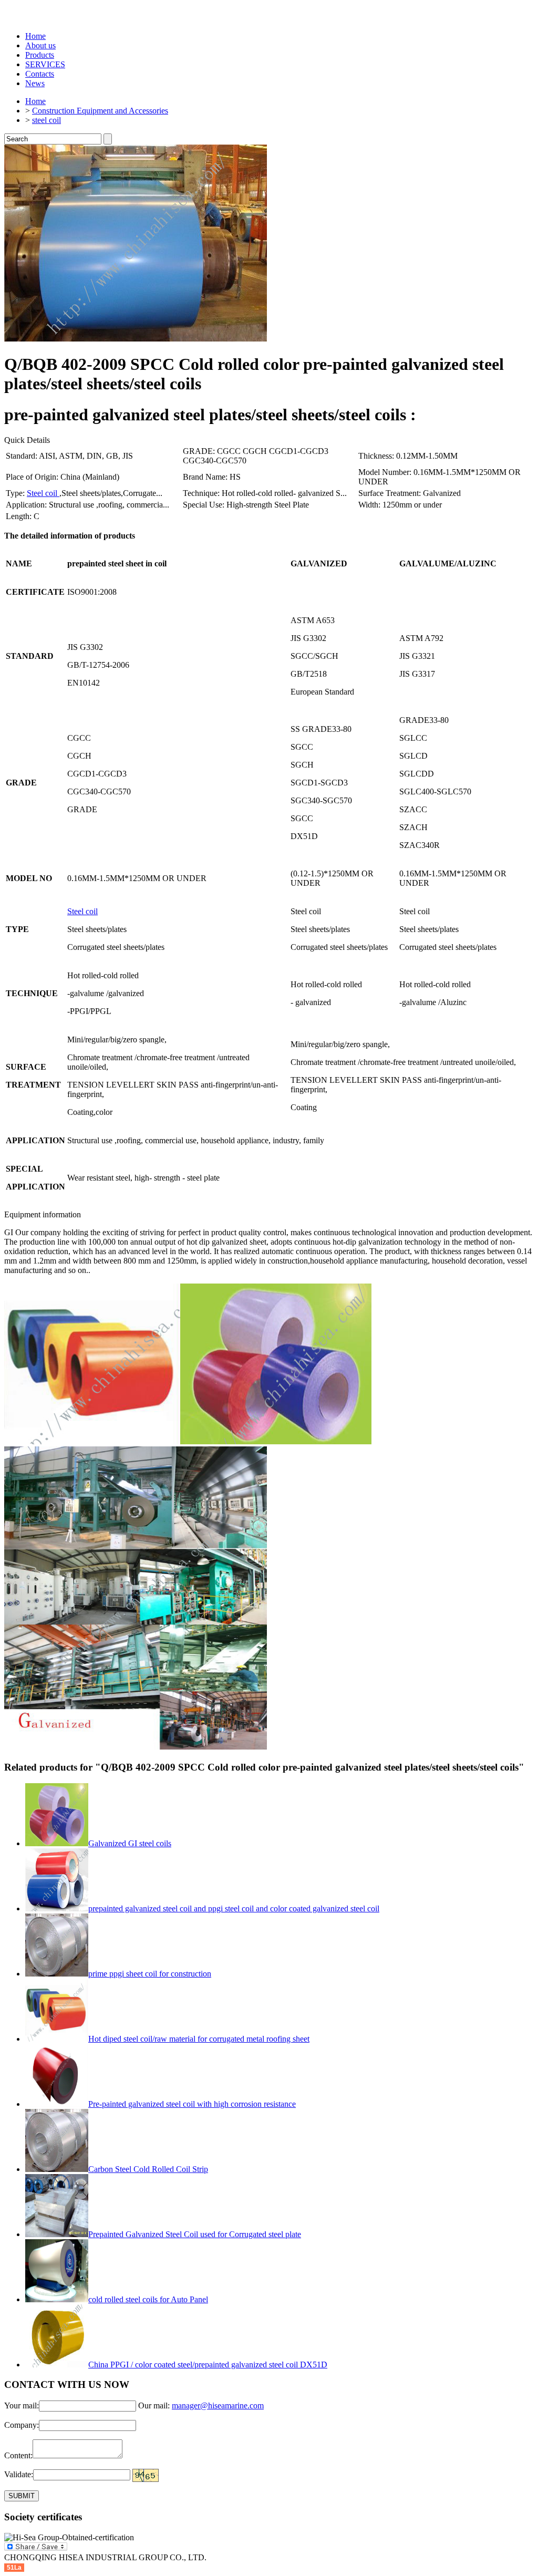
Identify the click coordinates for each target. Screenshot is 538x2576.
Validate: (19, 2474)
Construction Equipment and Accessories (100, 111)
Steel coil (43, 493)
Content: (18, 2455)
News (35, 83)
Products (40, 55)
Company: (22, 2425)
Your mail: (22, 2406)
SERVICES (45, 64)
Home (35, 36)
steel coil (46, 120)
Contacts (40, 74)
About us (40, 45)
